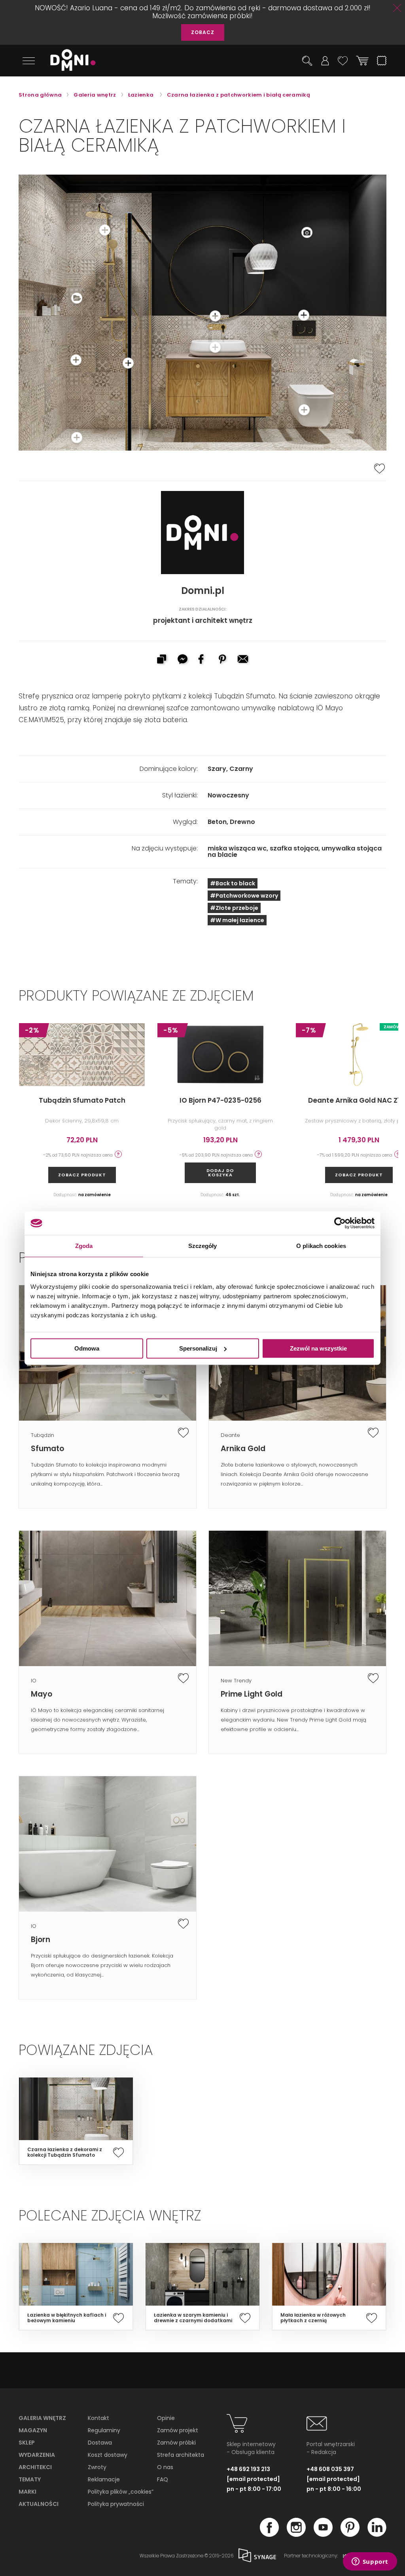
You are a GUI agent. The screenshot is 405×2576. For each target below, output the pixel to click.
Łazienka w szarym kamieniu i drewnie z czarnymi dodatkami (193, 2318)
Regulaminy (104, 2430)
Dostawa (100, 2443)
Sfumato (47, 1449)
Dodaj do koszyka (220, 1173)
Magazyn (33, 2430)
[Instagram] (296, 2534)
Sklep (27, 2443)
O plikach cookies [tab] (321, 1246)
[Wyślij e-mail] (244, 660)
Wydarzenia (37, 2455)
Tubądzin (43, 1435)
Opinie (166, 2418)
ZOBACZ (203, 32)
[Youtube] (323, 2534)
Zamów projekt (178, 2430)
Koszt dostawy (108, 2455)
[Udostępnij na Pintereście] (223, 660)
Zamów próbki (176, 2443)
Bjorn (41, 1940)
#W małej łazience (237, 920)
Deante (230, 1435)
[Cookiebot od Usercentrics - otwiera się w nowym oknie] (340, 1223)
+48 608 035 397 (330, 2469)
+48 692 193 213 (248, 2469)
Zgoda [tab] (84, 1246)
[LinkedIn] (377, 2534)
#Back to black (233, 883)
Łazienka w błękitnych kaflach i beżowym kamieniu (67, 2318)
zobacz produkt (82, 1175)
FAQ (163, 2479)
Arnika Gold (243, 1449)
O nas (165, 2467)
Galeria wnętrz (42, 2418)
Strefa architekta (181, 2455)
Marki (27, 2492)
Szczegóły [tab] (203, 1246)
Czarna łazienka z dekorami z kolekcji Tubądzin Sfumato (65, 2152)
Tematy (30, 2479)
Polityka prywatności (116, 2504)
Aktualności (39, 2504)
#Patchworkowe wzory (244, 896)
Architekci (35, 2467)
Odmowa (87, 1348)
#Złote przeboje (234, 908)
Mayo (42, 1694)
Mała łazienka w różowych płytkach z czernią (313, 2318)
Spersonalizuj (198, 1348)
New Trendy (236, 1681)
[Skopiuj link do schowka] (161, 660)
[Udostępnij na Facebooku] (202, 660)
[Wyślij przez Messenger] (182, 660)
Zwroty (97, 2467)
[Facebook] (269, 2534)
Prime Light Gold (252, 1694)
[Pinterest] (350, 2534)
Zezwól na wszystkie (318, 1348)
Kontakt (98, 2418)
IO (34, 1681)
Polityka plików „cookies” (121, 2492)
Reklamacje (104, 2479)
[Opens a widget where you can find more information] (370, 2562)
